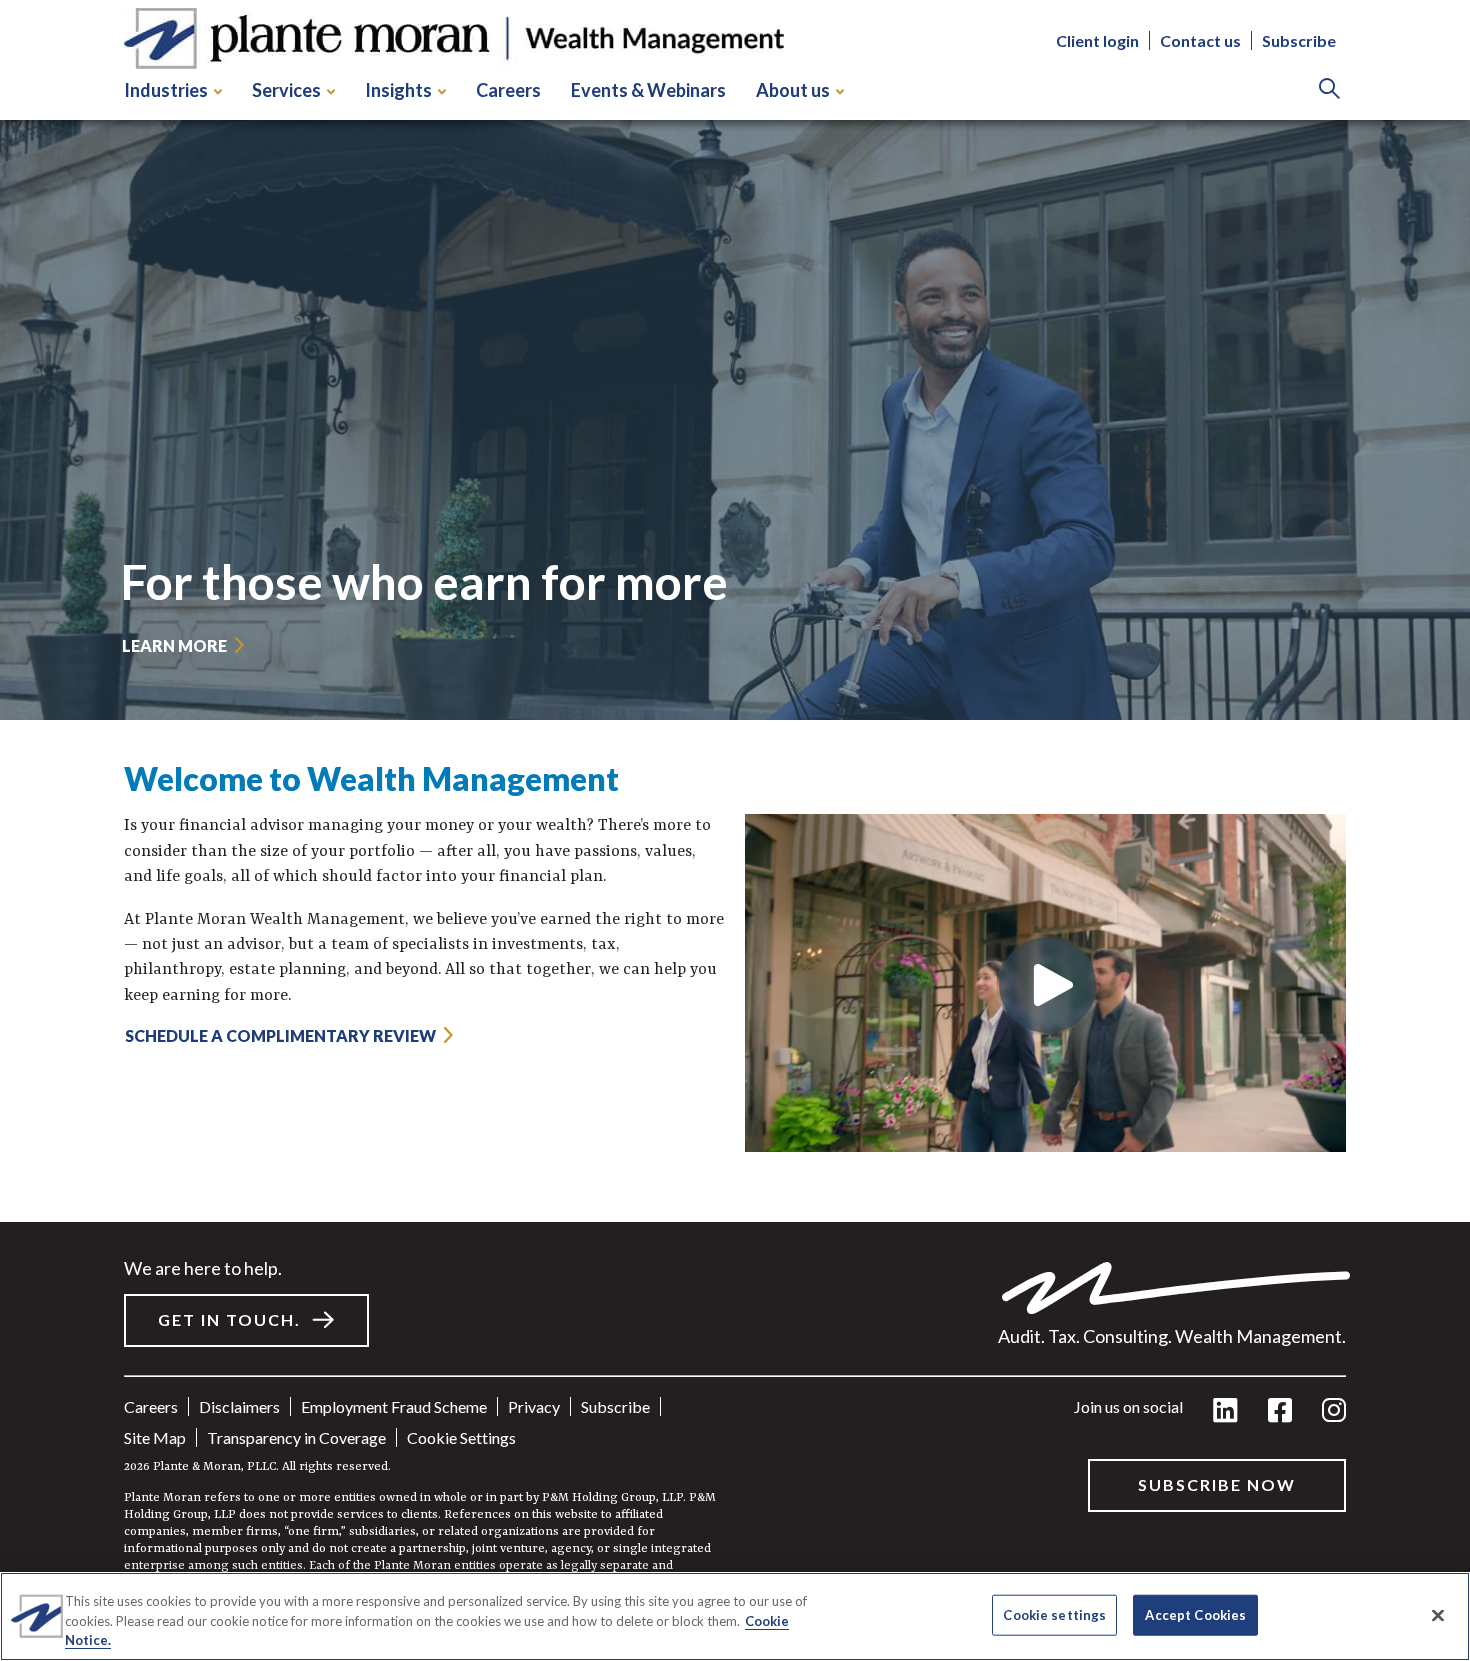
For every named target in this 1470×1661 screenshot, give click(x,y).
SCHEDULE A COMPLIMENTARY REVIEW (280, 1035)
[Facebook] (1280, 1411)
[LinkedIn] (1225, 1411)
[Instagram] (1334, 1411)
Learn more (174, 646)
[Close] (1438, 1615)
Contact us (1200, 40)
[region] (735, 1616)
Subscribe (1299, 40)
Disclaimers (239, 1406)
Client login (1097, 40)
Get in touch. (229, 1319)
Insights (398, 90)
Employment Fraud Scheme (394, 1406)
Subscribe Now (1217, 1484)
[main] (735, 830)
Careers (508, 90)
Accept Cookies (1195, 1614)
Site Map (155, 1437)
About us (793, 90)
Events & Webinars (648, 90)
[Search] (1329, 90)
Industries (166, 90)
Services (286, 90)
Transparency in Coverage (296, 1437)
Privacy (534, 1406)
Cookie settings (461, 1437)
